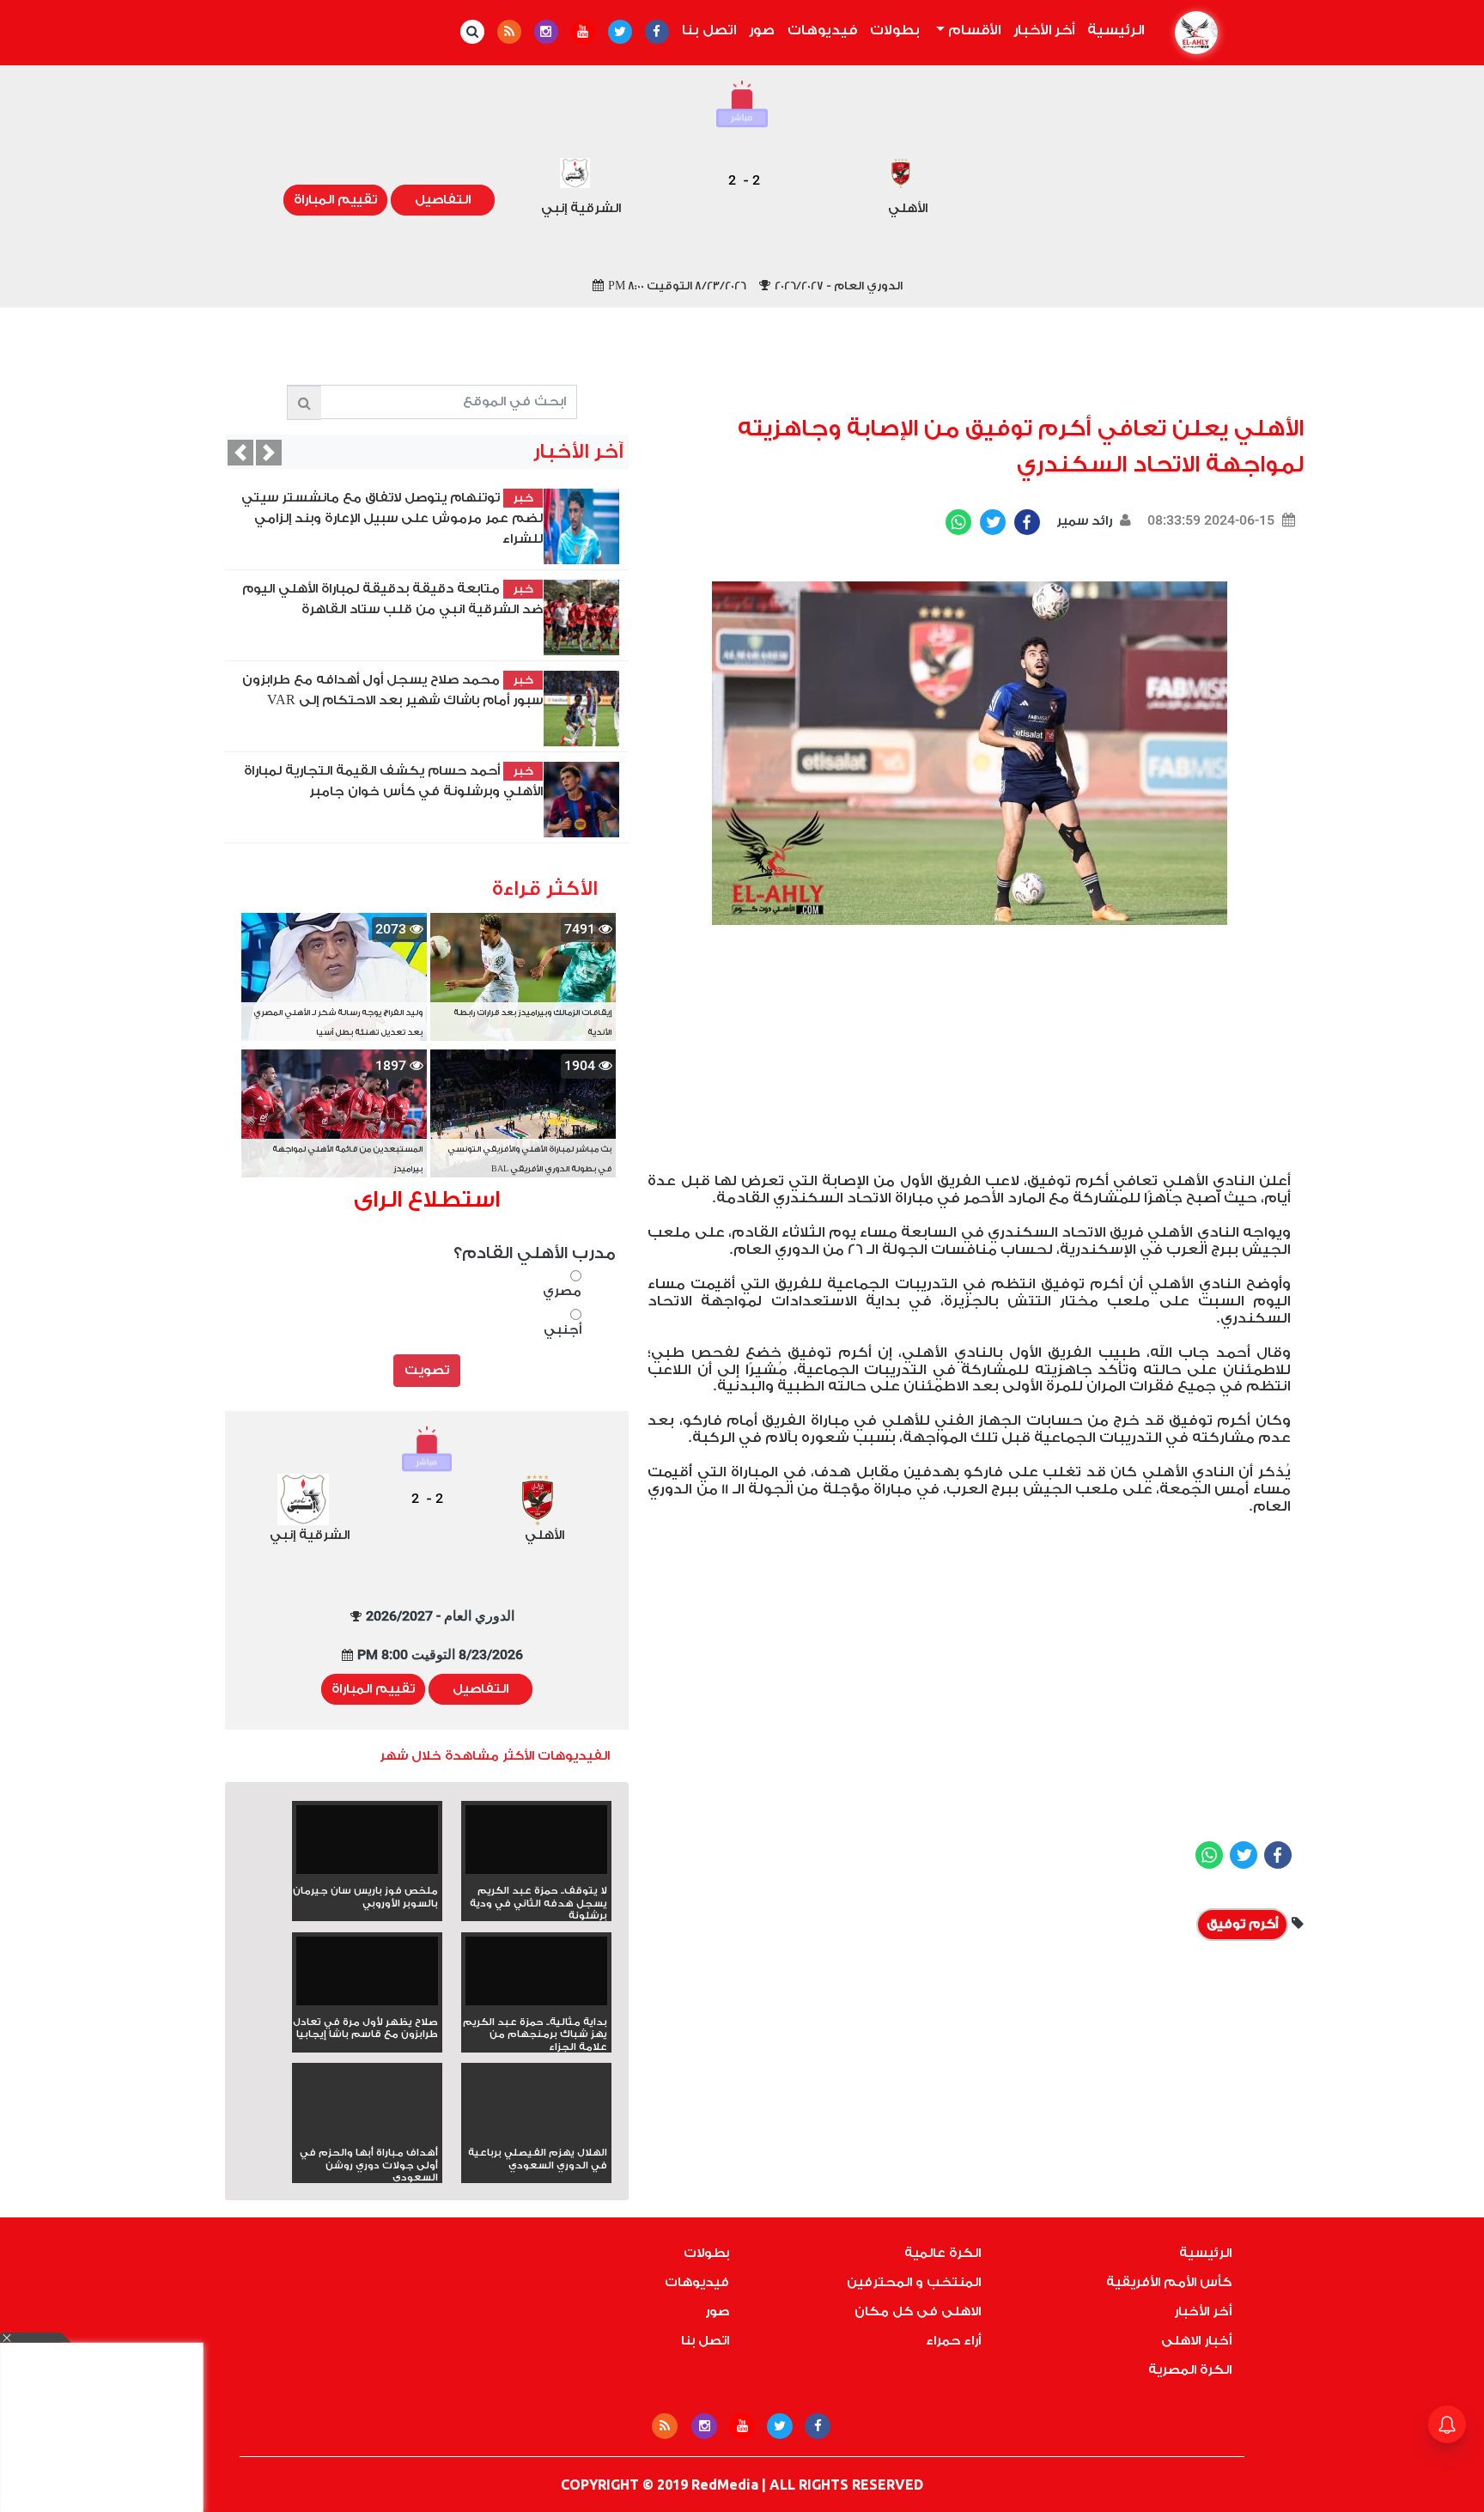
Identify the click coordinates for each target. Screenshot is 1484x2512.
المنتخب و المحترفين (914, 2282)
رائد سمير (1083, 521)
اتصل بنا (709, 30)
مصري (562, 1291)
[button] (240, 453)
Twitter (993, 522)
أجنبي (563, 1330)
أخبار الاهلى (1196, 2341)
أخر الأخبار (1044, 30)
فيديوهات (822, 30)
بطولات (895, 30)
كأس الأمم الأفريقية (1169, 2282)
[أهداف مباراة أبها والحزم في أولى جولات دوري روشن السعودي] (367, 2132)
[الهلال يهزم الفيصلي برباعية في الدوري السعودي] (536, 2132)
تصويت (427, 1370)
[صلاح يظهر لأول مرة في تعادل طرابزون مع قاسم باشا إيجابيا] (367, 1977)
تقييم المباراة (335, 200)
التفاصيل (443, 200)
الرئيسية (1112, 30)
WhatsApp (958, 522)
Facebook (1027, 522)
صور (762, 30)
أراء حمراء (953, 2341)
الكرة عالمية (943, 2253)
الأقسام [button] (973, 30)
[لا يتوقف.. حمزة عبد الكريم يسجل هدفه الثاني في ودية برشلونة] (536, 1845)
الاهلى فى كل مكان (918, 2311)
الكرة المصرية (1190, 2370)
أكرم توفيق (1242, 1924)
